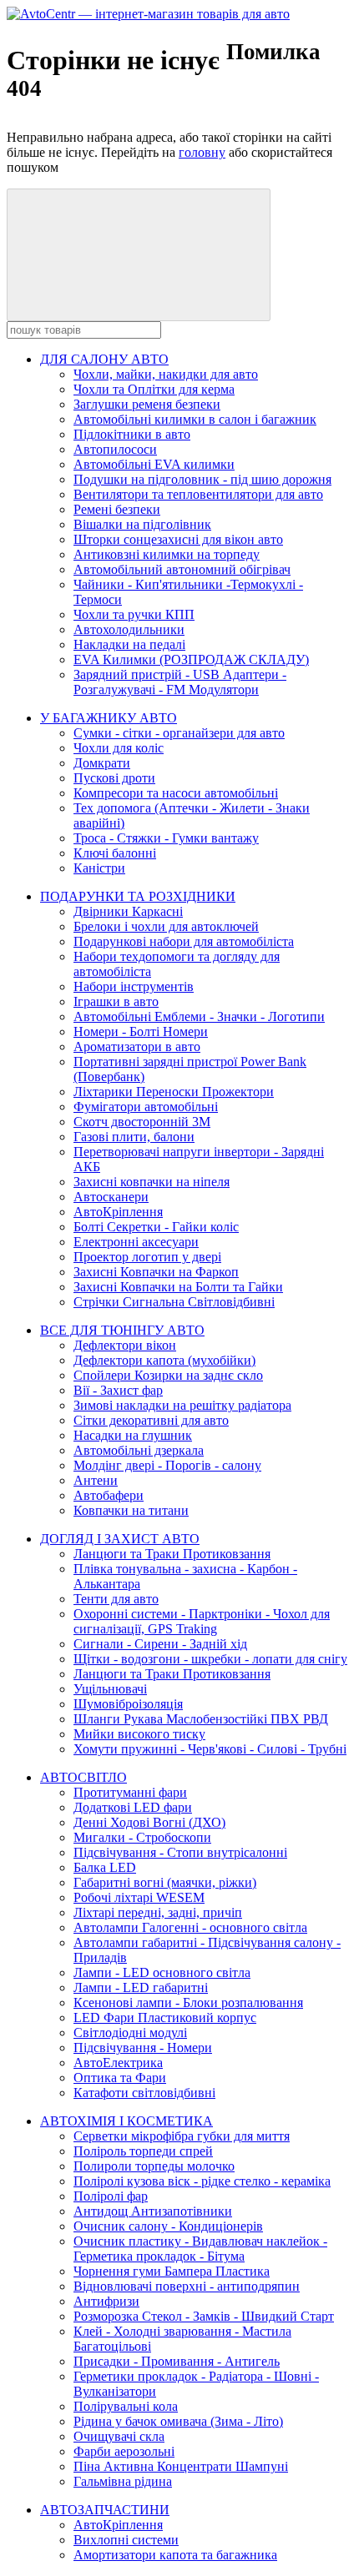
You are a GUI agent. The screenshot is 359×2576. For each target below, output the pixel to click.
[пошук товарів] (139, 255)
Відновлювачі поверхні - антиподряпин (187, 2286)
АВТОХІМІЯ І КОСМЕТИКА (126, 2121)
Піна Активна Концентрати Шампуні (181, 2466)
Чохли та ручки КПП (134, 614)
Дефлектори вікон (125, 1345)
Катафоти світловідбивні (144, 2093)
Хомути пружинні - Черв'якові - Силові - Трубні (210, 1749)
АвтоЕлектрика (118, 2063)
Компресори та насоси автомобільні (176, 793)
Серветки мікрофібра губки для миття (182, 2136)
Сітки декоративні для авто (151, 1420)
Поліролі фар (111, 2196)
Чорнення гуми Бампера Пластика (172, 2271)
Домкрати (102, 763)
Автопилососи (115, 449)
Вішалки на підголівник (142, 524)
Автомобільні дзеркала (139, 1450)
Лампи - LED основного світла (162, 1972)
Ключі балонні (115, 853)
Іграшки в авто (116, 1001)
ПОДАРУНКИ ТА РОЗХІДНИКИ (138, 896)
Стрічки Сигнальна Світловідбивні (174, 1302)
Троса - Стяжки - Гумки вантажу (166, 838)
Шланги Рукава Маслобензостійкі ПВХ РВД (201, 1719)
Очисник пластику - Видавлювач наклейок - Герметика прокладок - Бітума (200, 2249)
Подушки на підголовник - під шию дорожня (202, 479)
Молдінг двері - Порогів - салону (167, 1465)
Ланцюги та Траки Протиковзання (172, 1554)
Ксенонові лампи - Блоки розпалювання (188, 2002)
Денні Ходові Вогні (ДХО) (149, 1822)
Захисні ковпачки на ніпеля (152, 1182)
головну (202, 152)
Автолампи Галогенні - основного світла (190, 1927)
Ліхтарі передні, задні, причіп (158, 1912)
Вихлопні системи (126, 2540)
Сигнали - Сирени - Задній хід (160, 1644)
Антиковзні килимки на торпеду (167, 554)
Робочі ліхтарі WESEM (139, 1897)
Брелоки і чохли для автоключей (166, 926)
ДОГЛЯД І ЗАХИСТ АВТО (120, 1539)
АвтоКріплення (118, 1212)
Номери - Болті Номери (141, 1031)
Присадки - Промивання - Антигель (177, 2361)
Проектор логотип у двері (147, 1257)
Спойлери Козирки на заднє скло (168, 1375)
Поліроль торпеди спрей (143, 2151)
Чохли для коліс (119, 748)
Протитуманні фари (130, 1792)
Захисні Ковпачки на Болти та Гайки (178, 1287)
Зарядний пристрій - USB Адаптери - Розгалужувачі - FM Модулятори (180, 682)
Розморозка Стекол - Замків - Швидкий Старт (204, 2316)
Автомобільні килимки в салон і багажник (195, 419)
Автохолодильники (129, 629)
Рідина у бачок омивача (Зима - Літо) (178, 2421)
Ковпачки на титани (131, 1510)
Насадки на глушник (133, 1435)
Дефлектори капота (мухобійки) (164, 1360)
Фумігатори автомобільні (146, 1107)
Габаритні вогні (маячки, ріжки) (165, 1882)
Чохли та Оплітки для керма (154, 389)
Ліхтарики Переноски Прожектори (174, 1092)
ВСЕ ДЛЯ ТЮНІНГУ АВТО (122, 1330)
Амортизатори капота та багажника (175, 2555)
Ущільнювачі (110, 1689)
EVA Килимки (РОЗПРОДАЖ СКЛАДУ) (191, 659)
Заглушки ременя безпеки (147, 404)
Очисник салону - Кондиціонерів (168, 2226)
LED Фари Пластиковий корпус (165, 2018)
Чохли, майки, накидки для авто (166, 374)
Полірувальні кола (126, 2406)
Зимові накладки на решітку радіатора (182, 1405)
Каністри (99, 868)
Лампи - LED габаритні (141, 1987)
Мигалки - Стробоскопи (142, 1837)
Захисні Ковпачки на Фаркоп (156, 1272)
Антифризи (106, 2301)
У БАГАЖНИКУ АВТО (109, 718)
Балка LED (105, 1867)
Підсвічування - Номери (143, 2048)
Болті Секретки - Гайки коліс (156, 1227)
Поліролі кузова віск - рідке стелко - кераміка (202, 2181)
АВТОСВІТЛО (83, 1777)
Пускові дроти (114, 778)
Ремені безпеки (117, 509)
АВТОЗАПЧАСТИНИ (105, 2510)
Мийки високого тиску (139, 1734)
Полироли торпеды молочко (154, 2166)
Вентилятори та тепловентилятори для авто (198, 494)
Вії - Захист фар (118, 1390)
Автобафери (109, 1495)
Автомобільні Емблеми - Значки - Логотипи (199, 1016)
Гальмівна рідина (123, 2481)
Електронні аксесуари (136, 1242)
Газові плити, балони (134, 1137)
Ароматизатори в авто (137, 1046)
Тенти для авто (116, 1599)
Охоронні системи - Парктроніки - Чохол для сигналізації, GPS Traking (202, 1621)
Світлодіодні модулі (130, 2033)
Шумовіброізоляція (128, 1704)
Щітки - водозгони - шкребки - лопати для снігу (210, 1659)
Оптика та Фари (120, 2078)
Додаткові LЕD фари (133, 1807)
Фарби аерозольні (124, 2451)
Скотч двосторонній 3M (142, 1122)
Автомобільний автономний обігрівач (182, 569)
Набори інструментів (134, 986)
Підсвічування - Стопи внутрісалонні (180, 1852)
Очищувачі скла (119, 2436)
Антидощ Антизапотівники (153, 2211)
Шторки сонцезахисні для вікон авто (178, 539)
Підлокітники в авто (132, 434)
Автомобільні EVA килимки (154, 464)
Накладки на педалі (129, 644)
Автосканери (111, 1197)
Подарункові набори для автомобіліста (184, 941)
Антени (96, 1480)
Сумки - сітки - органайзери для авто (179, 733)
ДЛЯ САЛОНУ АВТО (104, 359)
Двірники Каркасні (128, 911)
